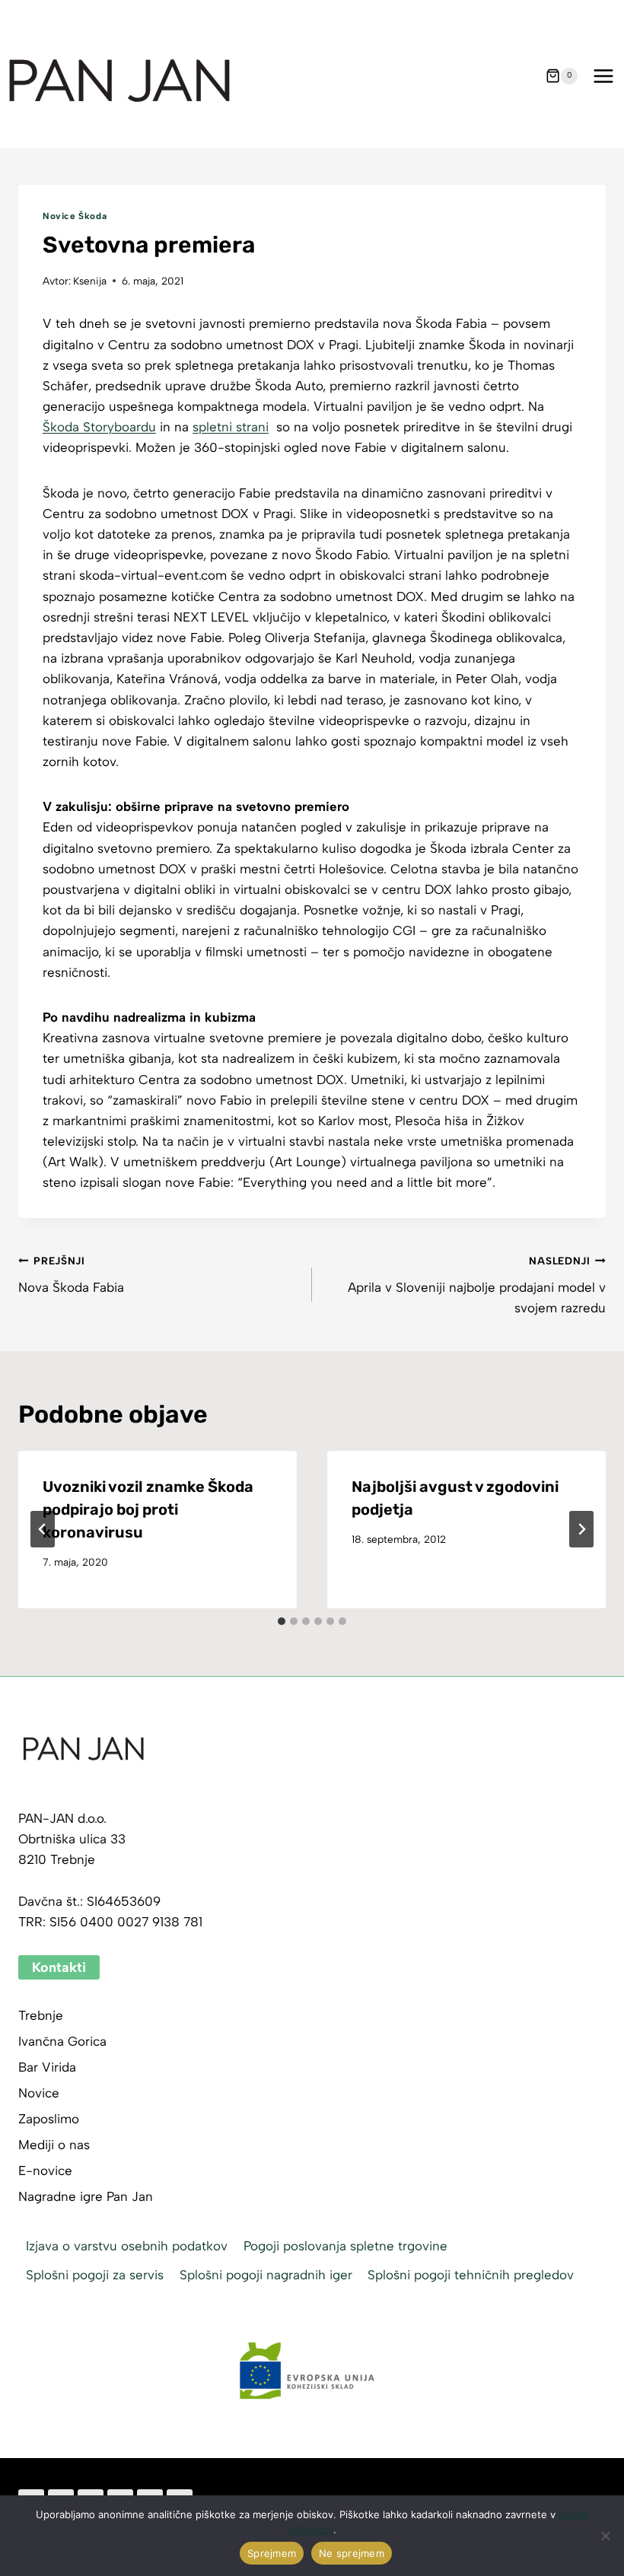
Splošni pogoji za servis (95, 2275)
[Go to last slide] (43, 1529)
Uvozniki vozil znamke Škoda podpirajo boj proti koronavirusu (148, 1509)
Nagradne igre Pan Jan (86, 2196)
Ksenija (90, 281)
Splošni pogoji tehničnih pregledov (471, 2275)
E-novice (45, 2171)
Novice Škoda (75, 216)
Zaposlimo (49, 2119)
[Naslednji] (581, 1529)
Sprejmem (272, 2553)
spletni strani (231, 427)
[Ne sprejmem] (605, 2536)
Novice (39, 2093)
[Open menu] (603, 76)
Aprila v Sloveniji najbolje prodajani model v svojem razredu (477, 1285)
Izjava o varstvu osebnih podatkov (127, 2246)
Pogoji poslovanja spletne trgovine (345, 2246)
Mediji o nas (54, 2145)
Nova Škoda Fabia (71, 1275)
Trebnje (41, 2015)
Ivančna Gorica (62, 2041)
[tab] (282, 1621)
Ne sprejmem (352, 2553)
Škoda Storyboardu (99, 427)
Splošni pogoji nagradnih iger (266, 2275)
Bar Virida (47, 2067)
